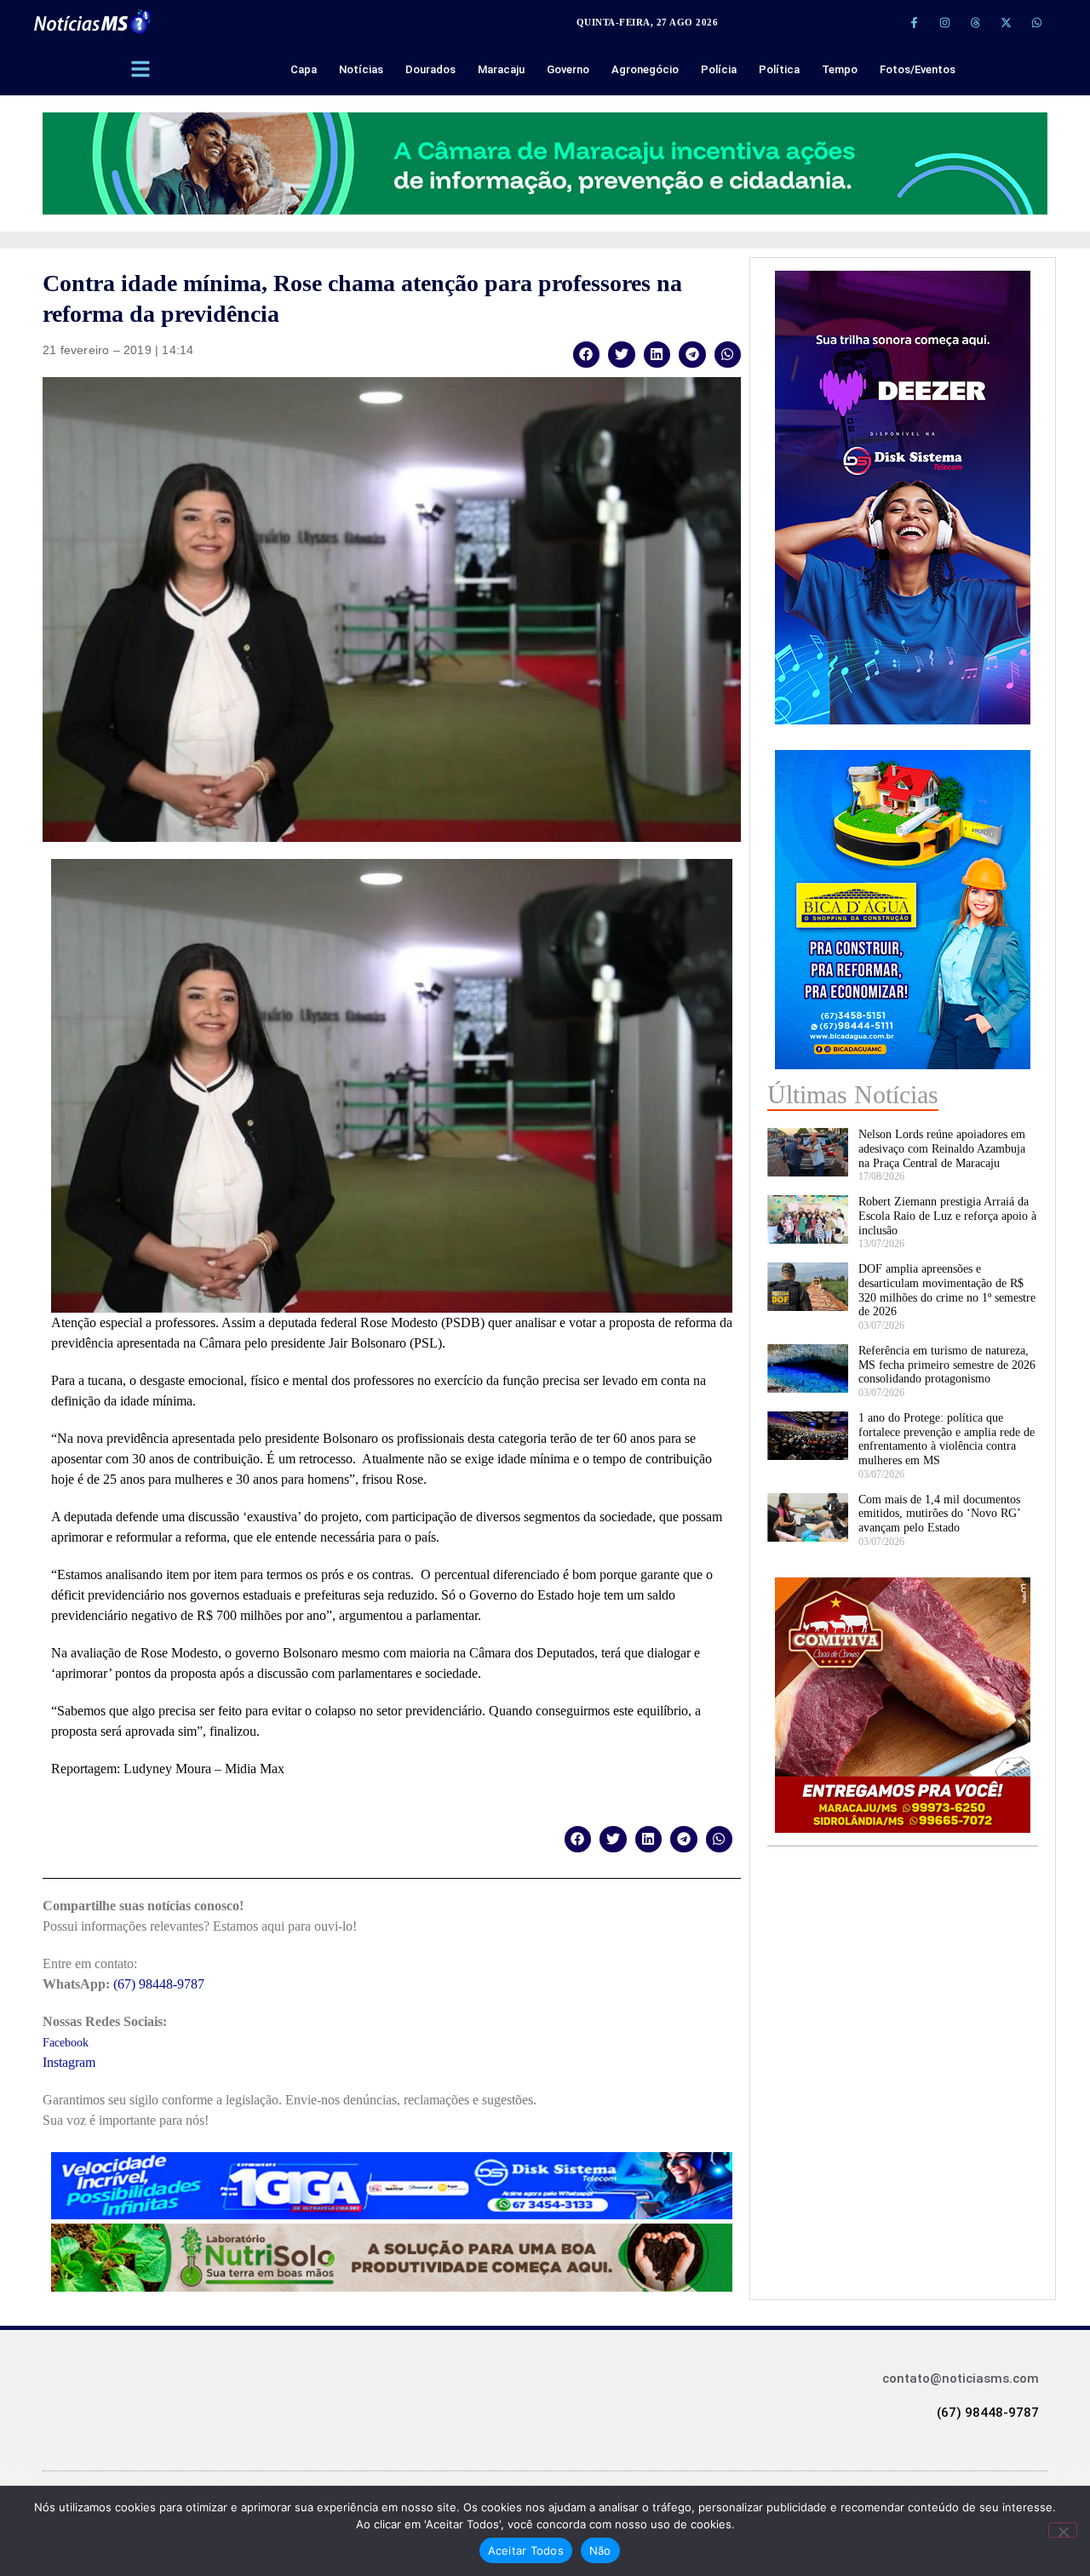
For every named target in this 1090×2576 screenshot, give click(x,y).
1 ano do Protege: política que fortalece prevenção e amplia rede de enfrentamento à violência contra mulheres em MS (947, 1439)
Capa (304, 69)
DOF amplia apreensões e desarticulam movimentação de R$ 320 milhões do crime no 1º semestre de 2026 (947, 1290)
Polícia (719, 69)
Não (600, 2550)
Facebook (66, 2043)
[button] (587, 355)
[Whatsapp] (1036, 22)
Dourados (430, 69)
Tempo (840, 69)
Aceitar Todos (526, 2550)
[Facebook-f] (914, 22)
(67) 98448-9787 (159, 1984)
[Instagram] (944, 22)
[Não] (1063, 2530)
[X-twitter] (1006, 22)
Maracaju (501, 69)
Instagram (69, 2062)
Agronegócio (645, 69)
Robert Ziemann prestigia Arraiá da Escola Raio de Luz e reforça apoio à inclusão (947, 1216)
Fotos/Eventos (918, 69)
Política (779, 69)
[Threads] (975, 22)
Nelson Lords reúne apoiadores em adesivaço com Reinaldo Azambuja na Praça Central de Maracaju (942, 1149)
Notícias (361, 69)
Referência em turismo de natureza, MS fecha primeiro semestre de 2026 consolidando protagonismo (947, 1365)
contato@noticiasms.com (961, 2379)
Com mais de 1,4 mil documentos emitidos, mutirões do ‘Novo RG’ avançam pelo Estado (939, 1514)
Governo (568, 69)
